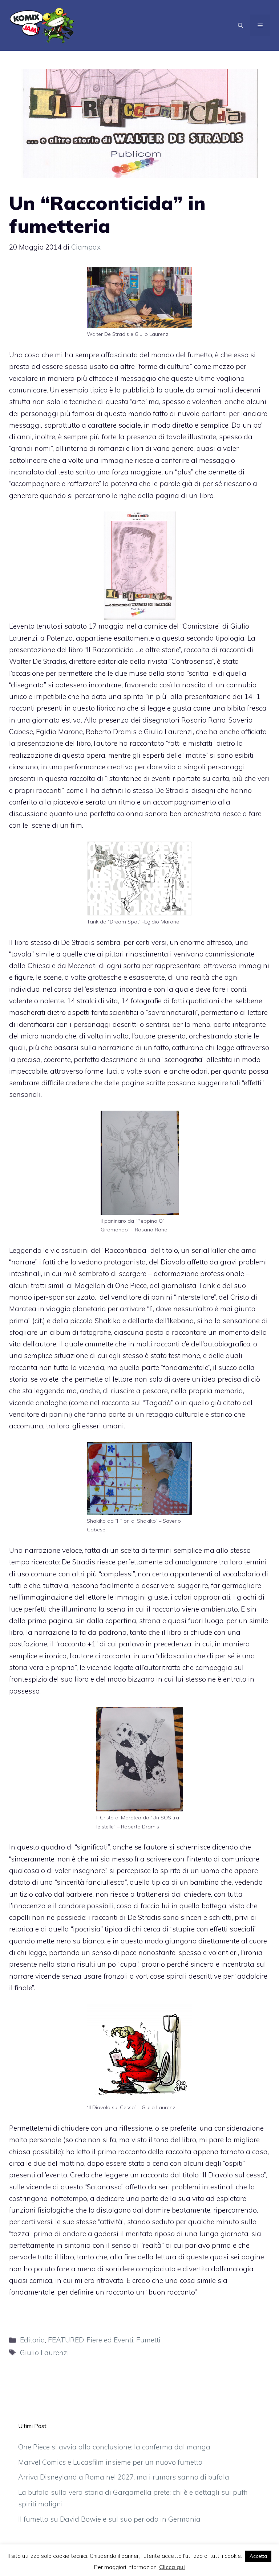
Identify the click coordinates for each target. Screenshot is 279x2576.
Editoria (33, 2340)
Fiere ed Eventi (110, 2340)
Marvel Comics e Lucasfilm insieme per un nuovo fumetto (110, 2462)
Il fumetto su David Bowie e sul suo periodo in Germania (109, 2519)
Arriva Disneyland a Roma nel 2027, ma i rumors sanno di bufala (124, 2477)
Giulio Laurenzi (45, 2353)
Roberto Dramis (111, 732)
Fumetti (148, 2340)
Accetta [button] (258, 2556)
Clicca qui (172, 2567)
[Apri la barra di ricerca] (240, 25)
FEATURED (66, 2340)
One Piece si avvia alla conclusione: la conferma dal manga (114, 2447)
